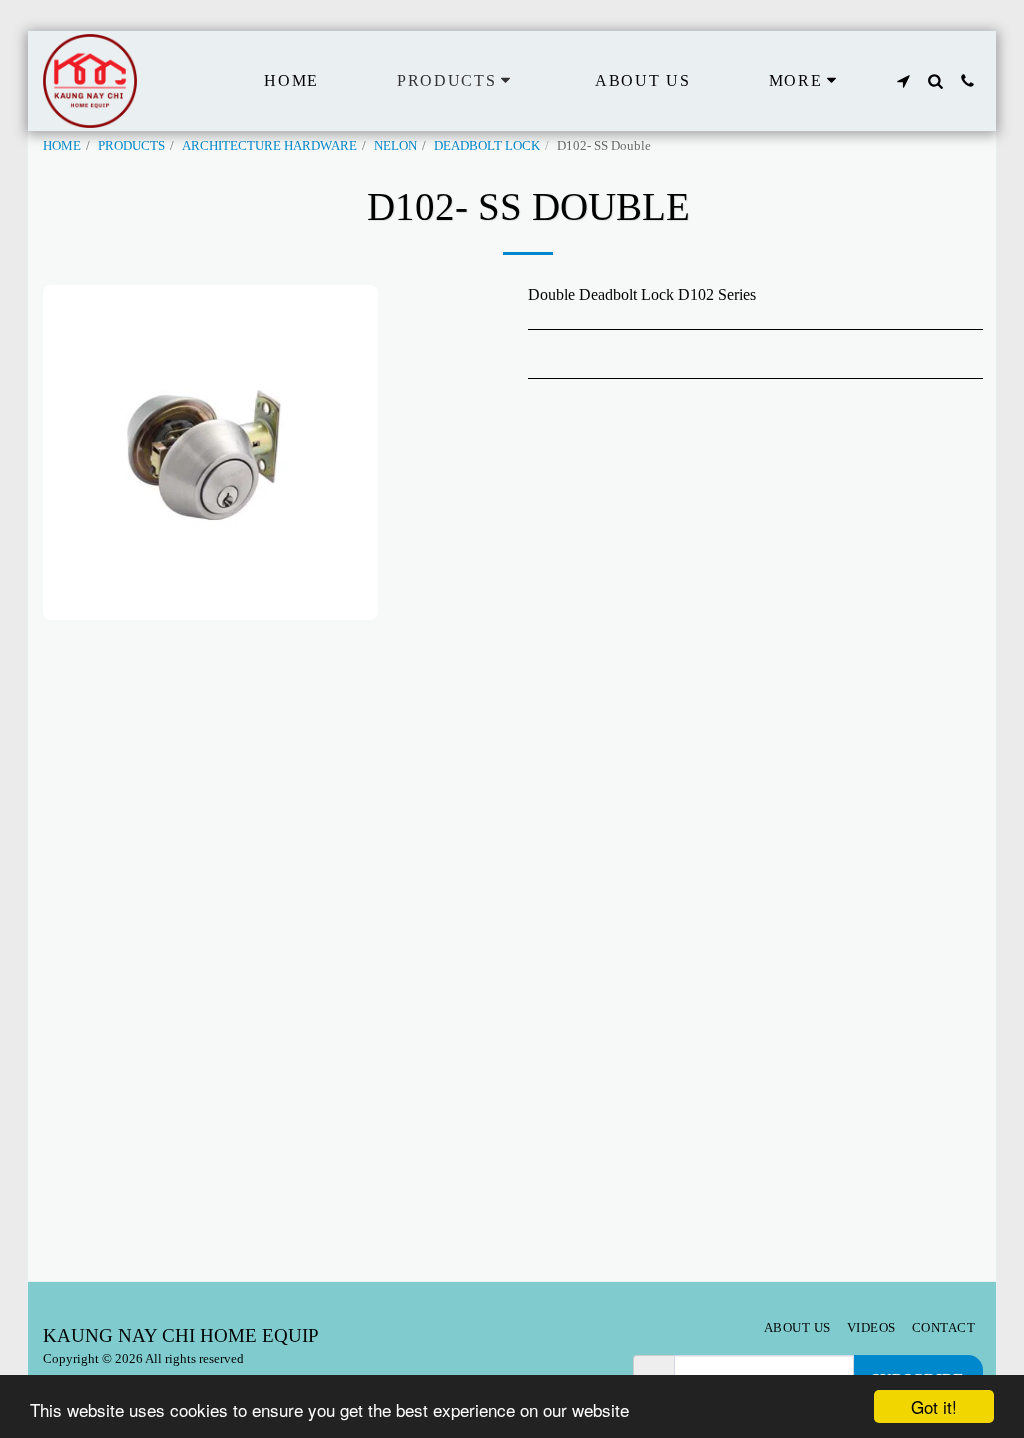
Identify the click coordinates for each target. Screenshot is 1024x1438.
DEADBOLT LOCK (487, 146)
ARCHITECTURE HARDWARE (269, 146)
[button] (903, 81)
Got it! (934, 1406)
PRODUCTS (131, 146)
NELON (395, 146)
